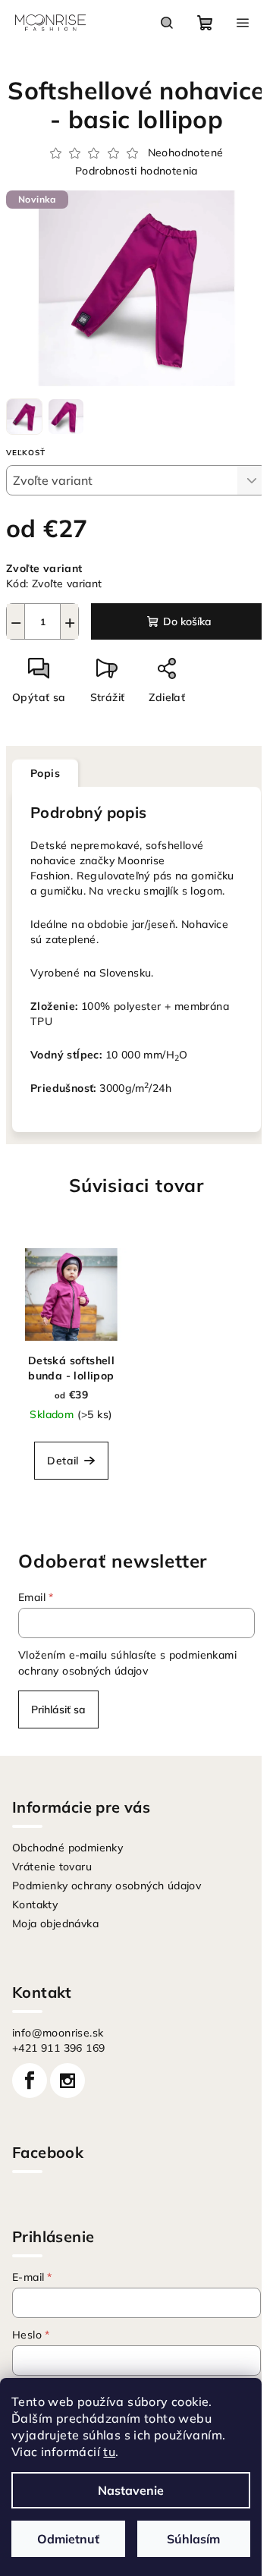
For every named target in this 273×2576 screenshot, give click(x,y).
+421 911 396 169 (58, 2048)
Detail (63, 1461)
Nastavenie (131, 2490)
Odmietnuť (68, 2539)
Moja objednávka (55, 1923)
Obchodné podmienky (67, 1848)
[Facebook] (30, 2081)
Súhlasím (193, 2539)
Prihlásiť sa (58, 1709)
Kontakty (35, 1904)
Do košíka (187, 621)
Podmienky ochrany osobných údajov (107, 1886)
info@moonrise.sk (58, 2033)
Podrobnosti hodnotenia (136, 171)
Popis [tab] (45, 773)
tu (109, 2452)
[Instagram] (67, 2081)
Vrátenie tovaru (52, 1867)
